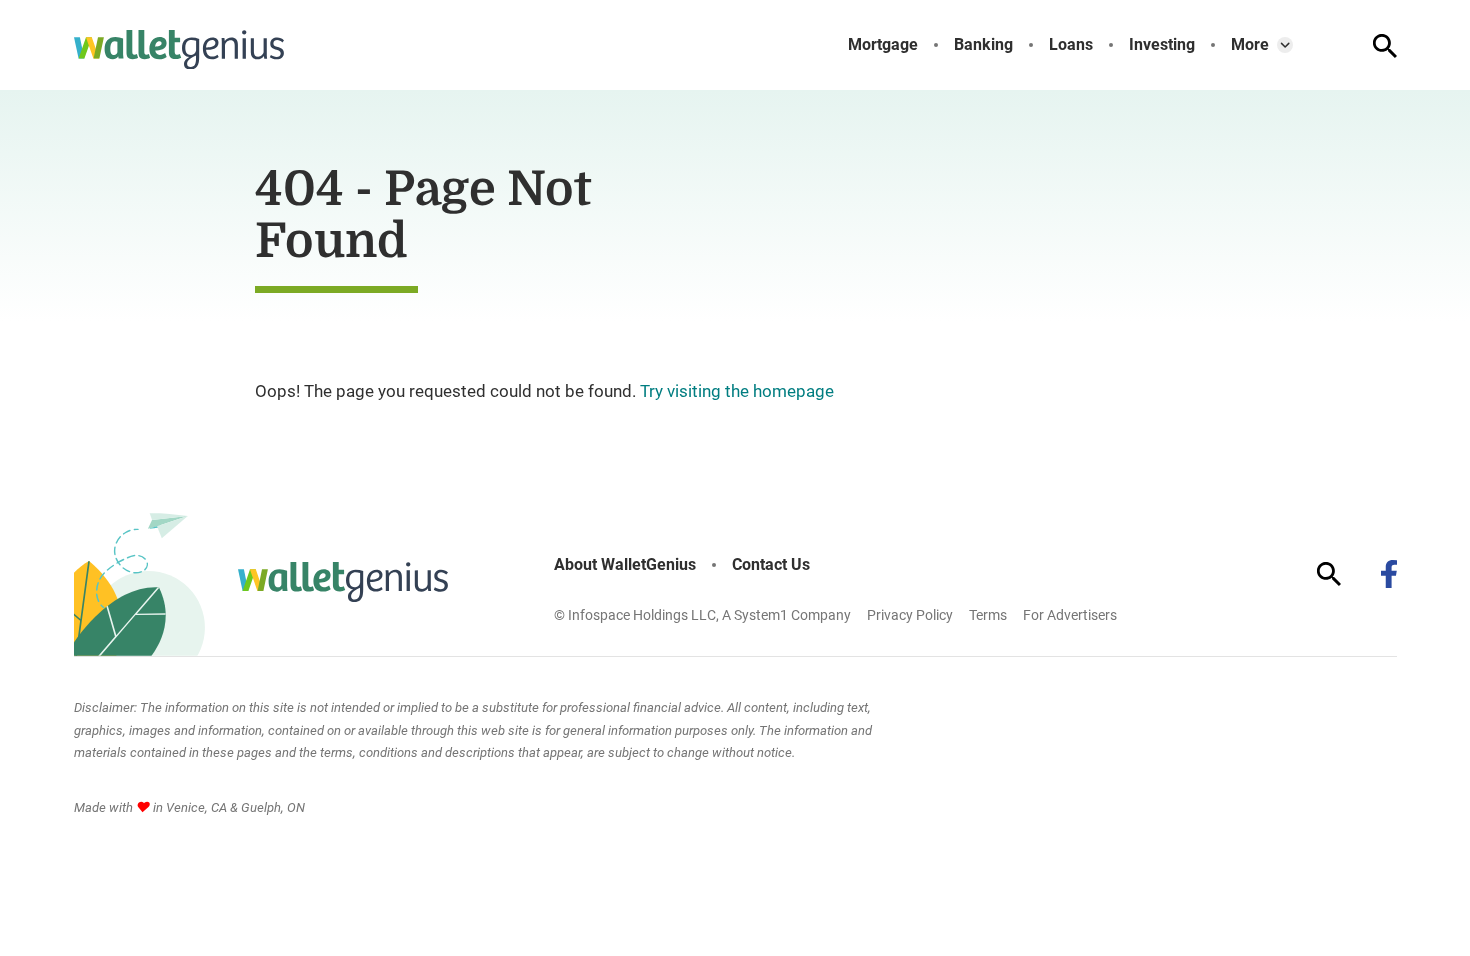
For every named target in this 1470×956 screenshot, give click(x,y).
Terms (988, 615)
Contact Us (771, 565)
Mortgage (883, 45)
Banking (983, 45)
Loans (1071, 45)
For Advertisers (1070, 615)
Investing (1162, 45)
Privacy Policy (910, 615)
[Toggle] (1285, 45)
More (1250, 45)
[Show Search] (1385, 46)
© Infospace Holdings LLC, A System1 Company (702, 615)
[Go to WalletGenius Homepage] (179, 50)
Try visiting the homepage (737, 391)
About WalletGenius (625, 565)
